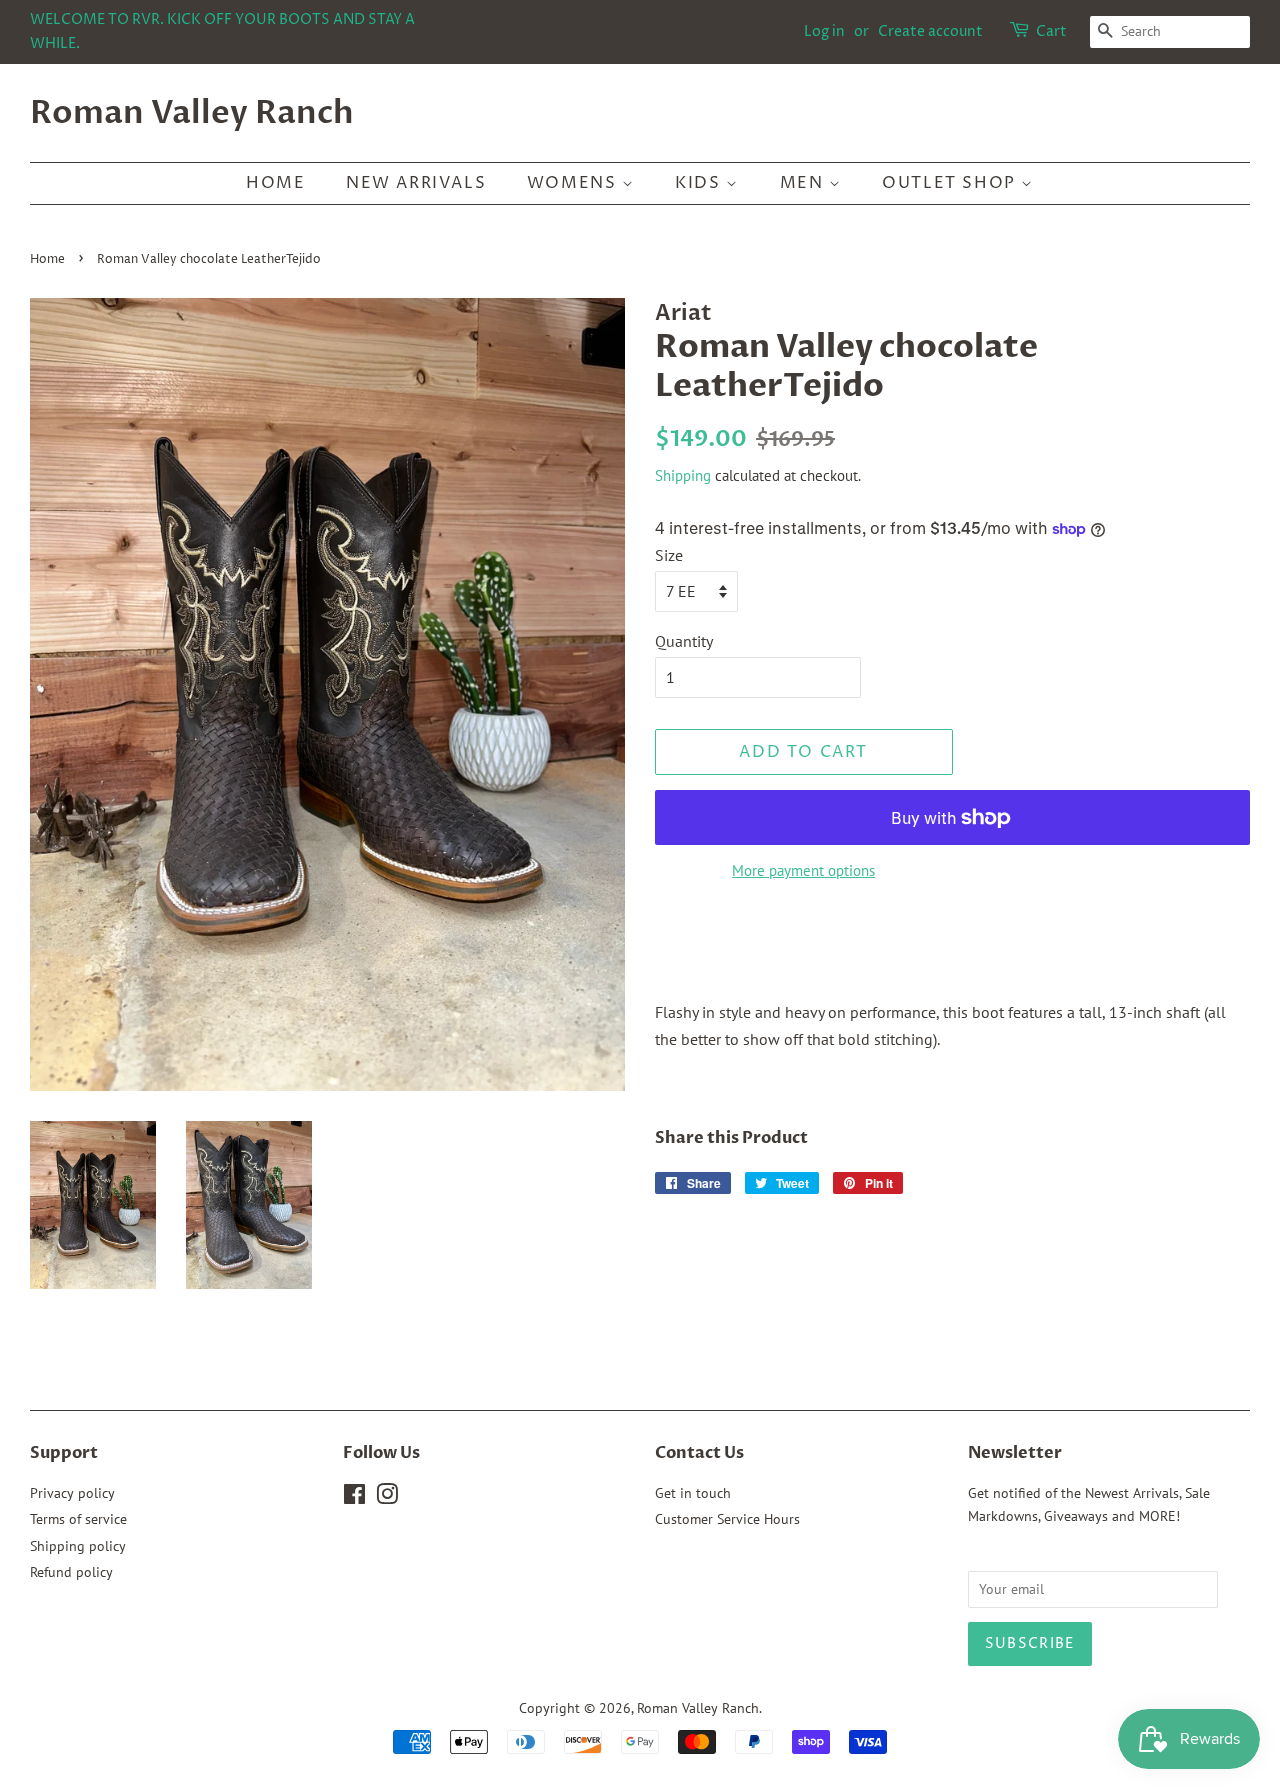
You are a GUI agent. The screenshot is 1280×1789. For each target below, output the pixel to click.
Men (804, 183)
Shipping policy (78, 1546)
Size (669, 555)
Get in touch (693, 1493)
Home (275, 183)
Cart (1051, 31)
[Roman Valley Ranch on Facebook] (354, 1498)
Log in (824, 31)
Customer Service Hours (727, 1519)
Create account (930, 31)
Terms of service (78, 1519)
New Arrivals (416, 183)
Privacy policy (72, 1493)
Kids (700, 183)
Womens (574, 183)
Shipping (683, 475)
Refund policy (71, 1572)
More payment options (803, 870)
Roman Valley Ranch (192, 113)
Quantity (684, 641)
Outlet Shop (951, 183)
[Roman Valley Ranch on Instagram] (387, 1498)
